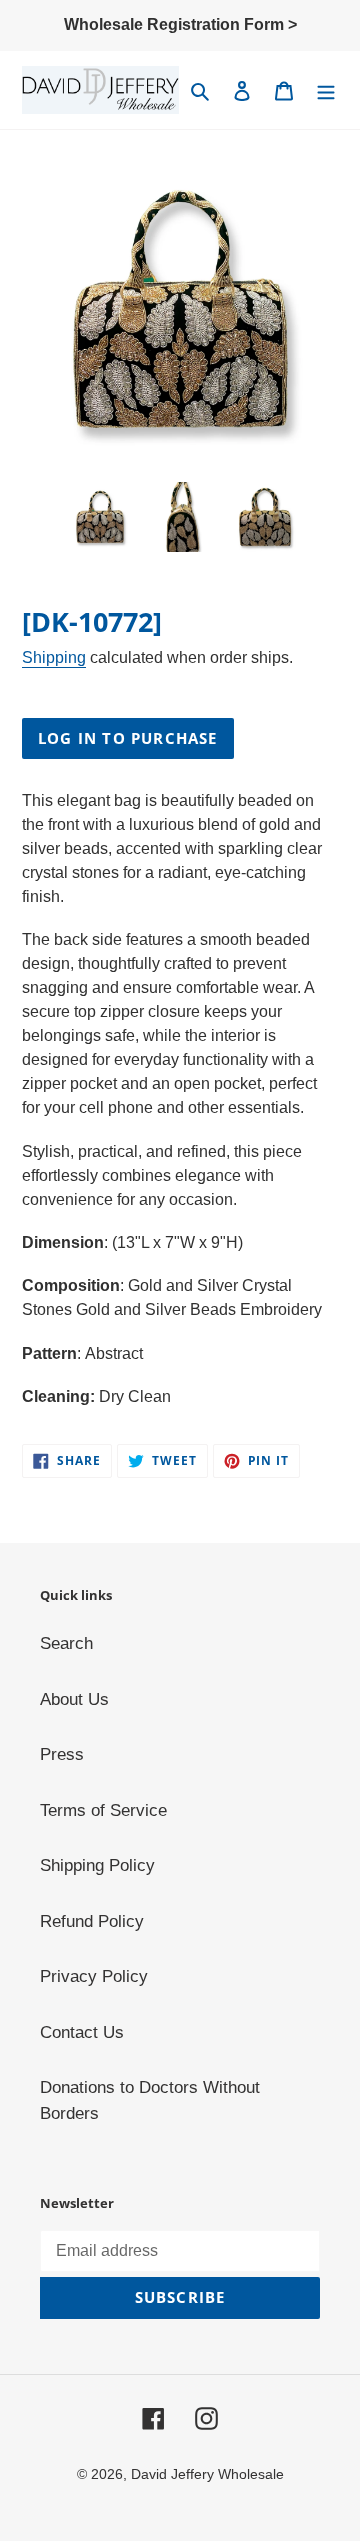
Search (66, 1643)
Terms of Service (103, 1810)
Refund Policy (92, 1921)
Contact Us (82, 2032)
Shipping (54, 657)
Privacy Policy (94, 1976)
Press (62, 1754)
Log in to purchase (128, 738)
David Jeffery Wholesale (207, 2474)
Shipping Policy (97, 1865)
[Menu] (326, 90)
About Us (74, 1699)
